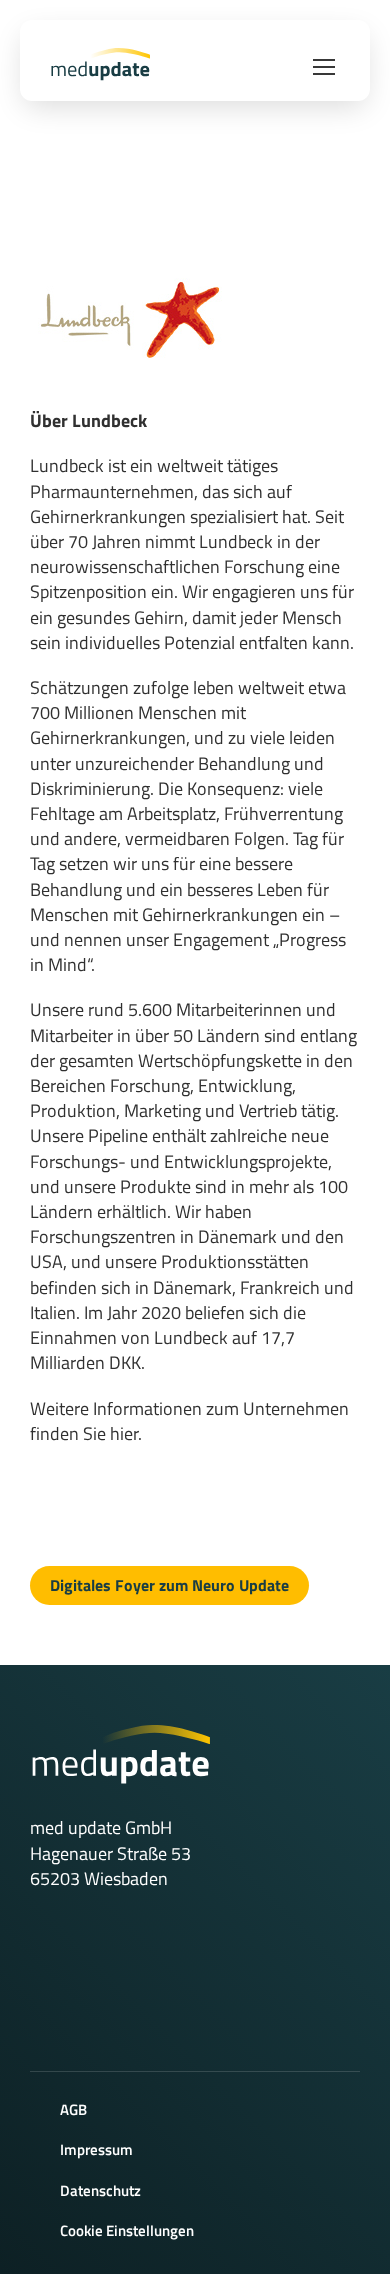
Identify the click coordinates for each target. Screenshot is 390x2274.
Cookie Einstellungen (127, 2230)
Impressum (96, 2149)
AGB (73, 2109)
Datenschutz (100, 2190)
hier (124, 1433)
